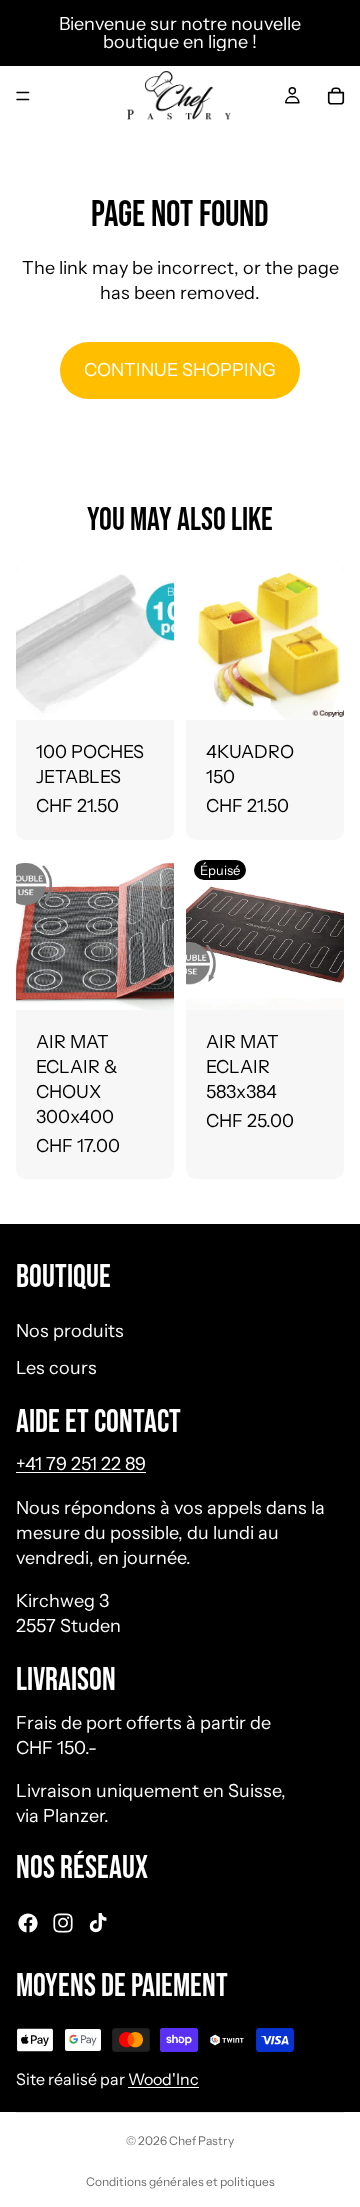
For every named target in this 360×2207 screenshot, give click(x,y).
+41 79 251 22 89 (81, 1465)
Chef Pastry (201, 2140)
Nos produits (70, 1331)
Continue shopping (180, 370)
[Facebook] (28, 1923)
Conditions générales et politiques (180, 2181)
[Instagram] (63, 1923)
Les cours (56, 1368)
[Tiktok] (98, 1923)
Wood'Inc (163, 2079)
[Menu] (23, 96)
